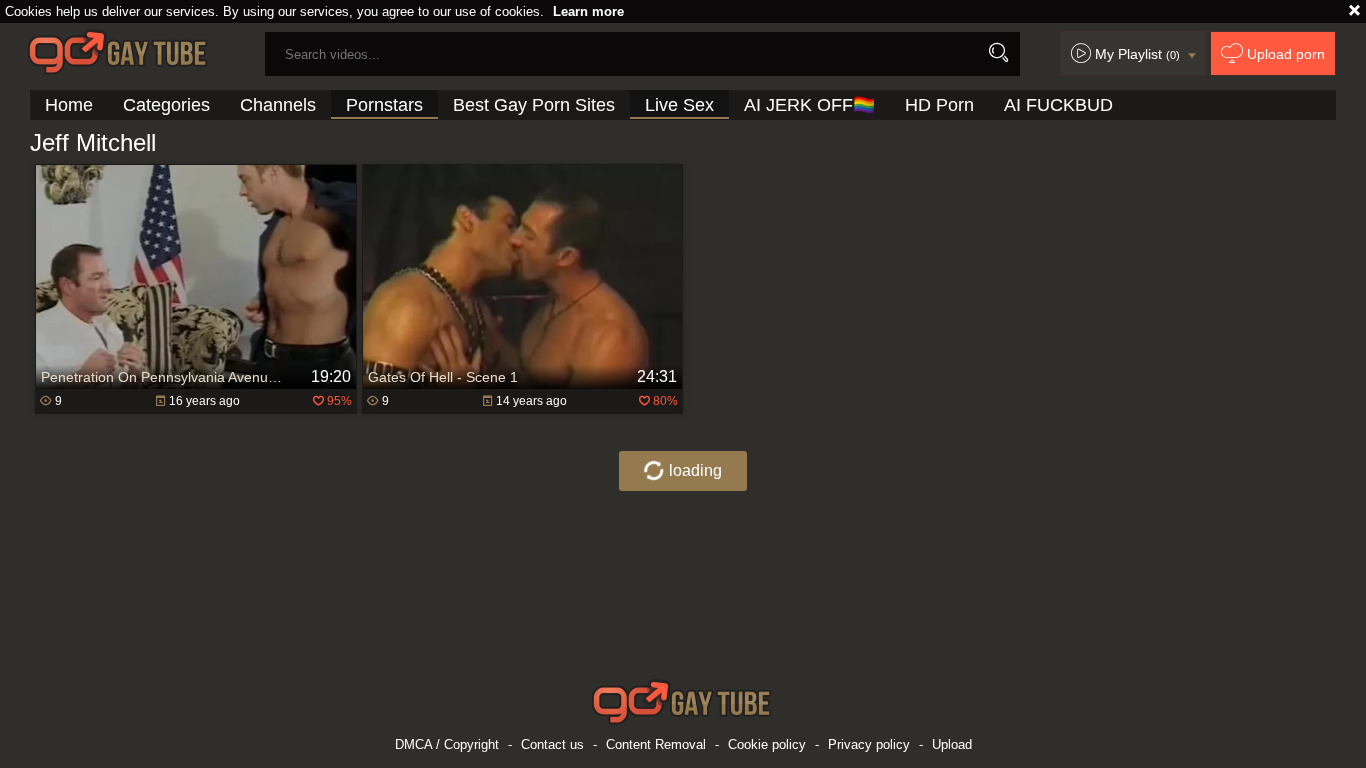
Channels (278, 105)
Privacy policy (869, 744)
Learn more (588, 11)
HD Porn (939, 105)
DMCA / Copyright (447, 744)
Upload (952, 744)
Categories (166, 105)
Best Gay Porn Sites (534, 105)
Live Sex (679, 105)
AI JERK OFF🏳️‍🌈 (809, 105)
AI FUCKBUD (1058, 105)
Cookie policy (767, 744)
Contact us (552, 744)
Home (69, 105)
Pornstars (384, 105)
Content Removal (656, 744)
